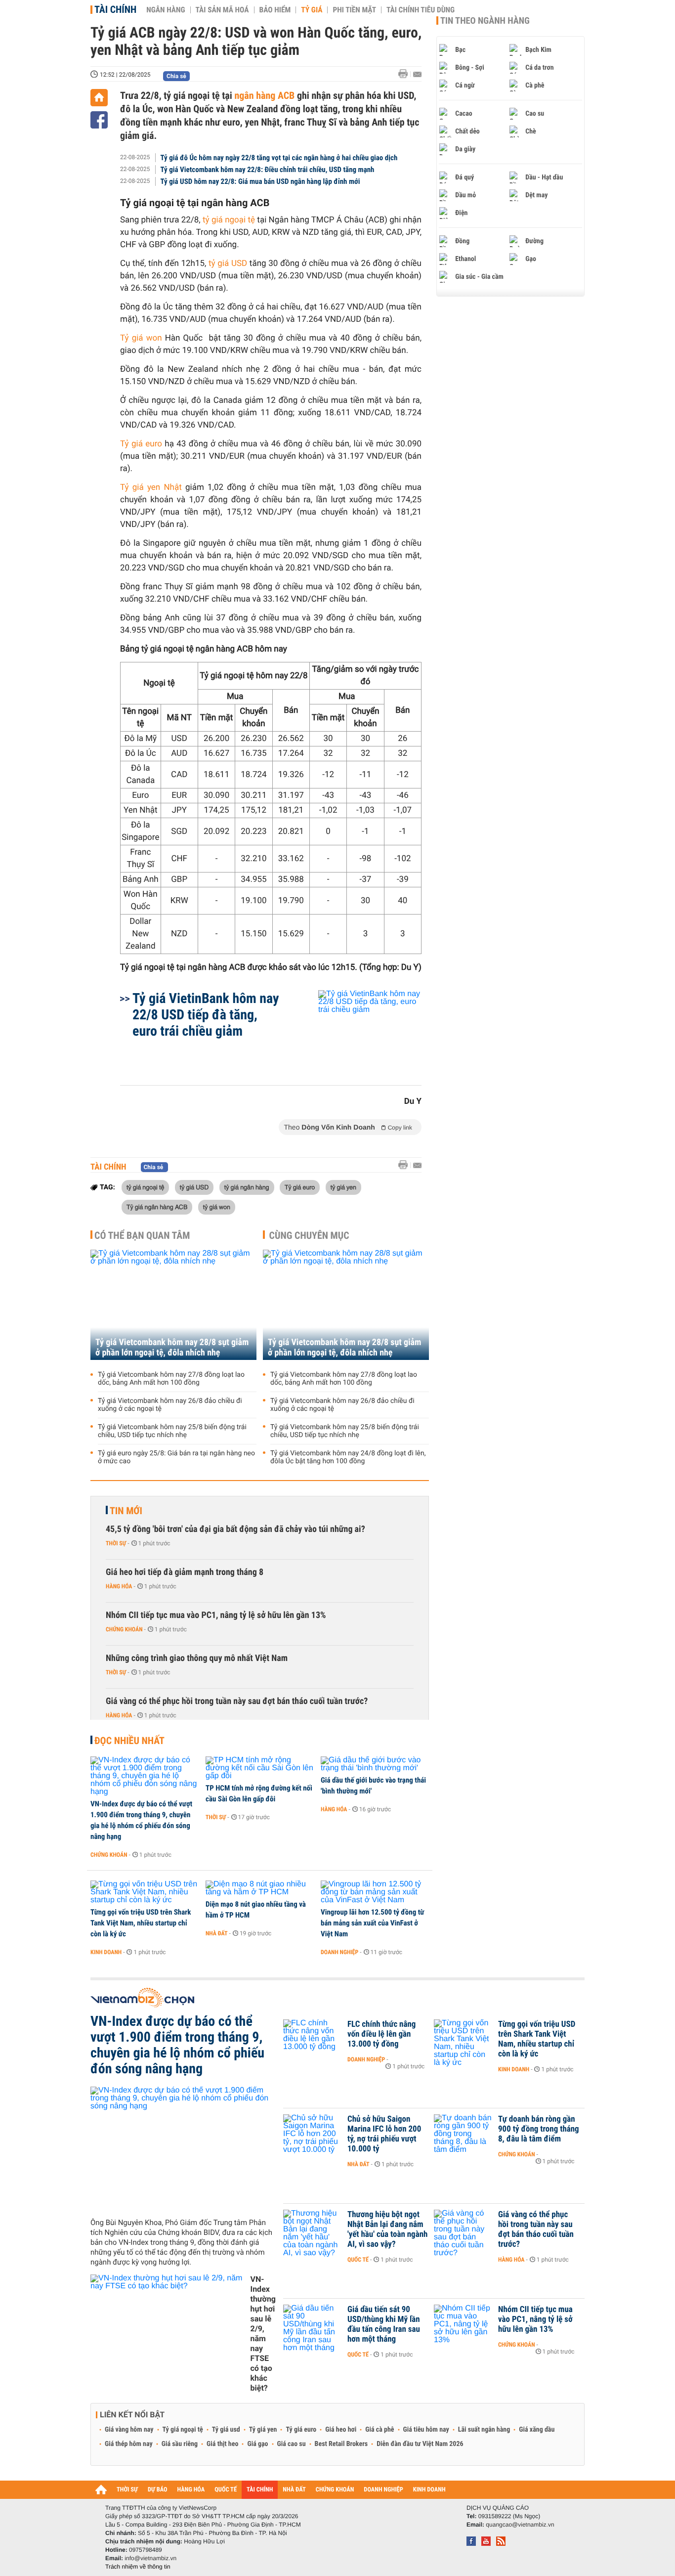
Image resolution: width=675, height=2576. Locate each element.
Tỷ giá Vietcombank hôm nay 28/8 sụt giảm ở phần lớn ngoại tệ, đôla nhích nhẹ (172, 1348)
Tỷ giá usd (226, 2430)
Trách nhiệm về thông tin (138, 2567)
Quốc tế (358, 2260)
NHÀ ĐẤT (294, 2490)
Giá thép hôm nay (129, 2444)
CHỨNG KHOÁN (335, 2490)
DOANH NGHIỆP (383, 2490)
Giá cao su (292, 2444)
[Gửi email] (417, 74)
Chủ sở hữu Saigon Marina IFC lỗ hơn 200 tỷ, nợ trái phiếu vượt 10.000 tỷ (384, 2134)
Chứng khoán (124, 1629)
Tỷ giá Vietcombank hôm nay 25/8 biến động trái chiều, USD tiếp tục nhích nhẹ (172, 1431)
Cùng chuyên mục (309, 1235)
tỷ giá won (217, 1207)
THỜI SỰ (127, 2490)
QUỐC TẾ (226, 2490)
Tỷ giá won (141, 338)
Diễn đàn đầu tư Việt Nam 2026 (420, 2444)
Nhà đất (217, 1933)
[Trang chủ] (99, 98)
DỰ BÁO (158, 2490)
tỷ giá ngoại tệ (229, 220)
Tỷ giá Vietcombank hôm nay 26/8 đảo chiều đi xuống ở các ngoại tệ (170, 1405)
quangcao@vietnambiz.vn (520, 2525)
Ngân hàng (166, 10)
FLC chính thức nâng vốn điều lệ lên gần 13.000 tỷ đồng (381, 2034)
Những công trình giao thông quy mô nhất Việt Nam (197, 1658)
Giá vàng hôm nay (129, 2430)
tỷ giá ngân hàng (247, 1187)
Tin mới (126, 1511)
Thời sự (116, 1543)
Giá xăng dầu (537, 2430)
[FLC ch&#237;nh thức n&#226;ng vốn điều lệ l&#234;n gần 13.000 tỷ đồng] (313, 2039)
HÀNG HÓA (191, 2490)
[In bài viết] (406, 74)
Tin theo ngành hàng (485, 21)
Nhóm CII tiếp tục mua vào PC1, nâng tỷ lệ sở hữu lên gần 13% (216, 1615)
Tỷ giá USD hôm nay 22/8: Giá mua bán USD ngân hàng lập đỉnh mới (260, 181)
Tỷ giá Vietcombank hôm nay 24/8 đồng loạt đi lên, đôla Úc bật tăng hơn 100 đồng (348, 1457)
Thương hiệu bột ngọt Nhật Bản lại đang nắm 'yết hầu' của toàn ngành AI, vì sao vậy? (387, 2229)
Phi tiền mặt (354, 10)
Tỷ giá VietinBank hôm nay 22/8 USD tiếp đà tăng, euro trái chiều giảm (206, 1015)
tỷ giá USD (228, 263)
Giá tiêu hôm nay (426, 2430)
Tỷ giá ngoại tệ (183, 2430)
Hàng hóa (119, 1586)
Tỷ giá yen (263, 2430)
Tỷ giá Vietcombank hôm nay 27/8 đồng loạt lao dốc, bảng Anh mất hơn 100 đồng (171, 1379)
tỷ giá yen (343, 1187)
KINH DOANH (429, 2490)
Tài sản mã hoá (222, 10)
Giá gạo (257, 2444)
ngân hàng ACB (264, 95)
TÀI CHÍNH (260, 2490)
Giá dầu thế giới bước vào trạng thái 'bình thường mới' (373, 1786)
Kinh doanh (106, 1952)
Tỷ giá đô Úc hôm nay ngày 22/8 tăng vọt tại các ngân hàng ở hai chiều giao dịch (279, 158)
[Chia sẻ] (99, 120)
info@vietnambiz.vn (150, 2558)
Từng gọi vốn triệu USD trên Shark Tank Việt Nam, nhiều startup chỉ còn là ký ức (141, 1923)
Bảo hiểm (275, 10)
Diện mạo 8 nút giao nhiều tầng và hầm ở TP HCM (256, 1910)
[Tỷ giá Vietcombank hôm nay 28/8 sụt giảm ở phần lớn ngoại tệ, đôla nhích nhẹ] (173, 1305)
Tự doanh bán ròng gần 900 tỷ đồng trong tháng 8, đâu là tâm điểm (539, 2129)
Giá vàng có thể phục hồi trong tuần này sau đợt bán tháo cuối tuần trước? (237, 1701)
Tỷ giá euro (142, 444)
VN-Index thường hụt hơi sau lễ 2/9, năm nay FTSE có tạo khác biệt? (263, 2334)
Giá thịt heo (222, 2444)
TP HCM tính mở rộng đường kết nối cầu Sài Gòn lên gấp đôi (259, 1793)
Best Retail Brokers (341, 2444)
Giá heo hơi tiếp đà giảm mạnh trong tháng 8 (185, 1572)
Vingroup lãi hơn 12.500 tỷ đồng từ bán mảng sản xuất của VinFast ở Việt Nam (372, 1923)
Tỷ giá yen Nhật (153, 487)
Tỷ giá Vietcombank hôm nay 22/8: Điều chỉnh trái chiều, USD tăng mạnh (268, 170)
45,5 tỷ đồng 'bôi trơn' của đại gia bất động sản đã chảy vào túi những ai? (235, 1529)
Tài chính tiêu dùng (421, 10)
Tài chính (115, 9)
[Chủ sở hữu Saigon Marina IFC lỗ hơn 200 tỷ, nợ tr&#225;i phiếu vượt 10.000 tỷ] (313, 2134)
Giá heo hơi (341, 2430)
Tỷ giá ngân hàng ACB (157, 1207)
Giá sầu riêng (180, 2444)
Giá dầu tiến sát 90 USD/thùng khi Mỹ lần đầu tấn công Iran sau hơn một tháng (384, 2324)
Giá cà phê (380, 2430)
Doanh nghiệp (339, 1952)
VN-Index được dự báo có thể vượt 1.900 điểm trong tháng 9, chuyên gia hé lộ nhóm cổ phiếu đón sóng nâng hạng (141, 1820)
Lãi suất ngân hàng (484, 2430)
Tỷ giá (312, 10)
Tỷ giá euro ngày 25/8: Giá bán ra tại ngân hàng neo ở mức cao (176, 1457)
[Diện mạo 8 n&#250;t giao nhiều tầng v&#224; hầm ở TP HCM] (260, 1888)
